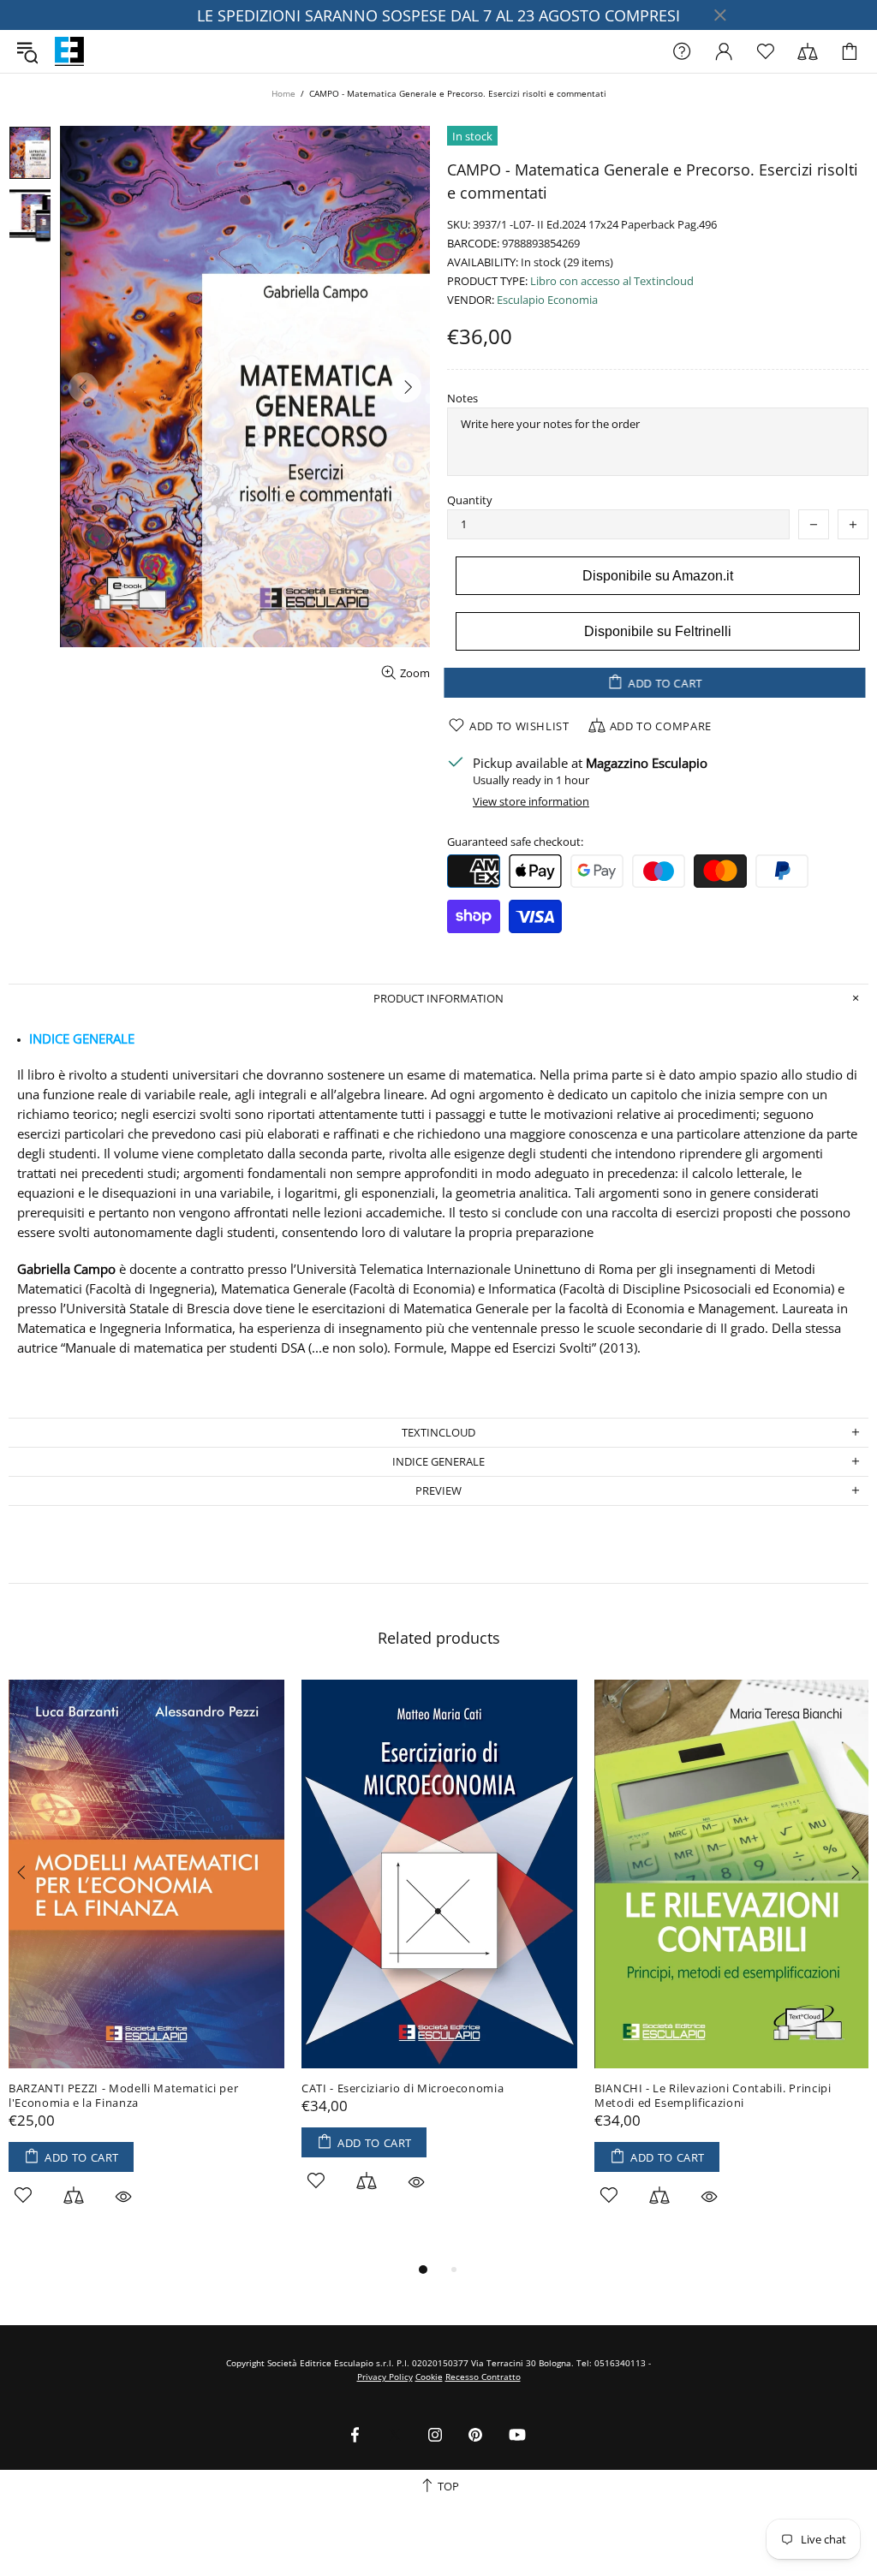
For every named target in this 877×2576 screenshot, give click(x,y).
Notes (462, 399)
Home (283, 93)
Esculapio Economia (547, 300)
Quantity (470, 500)
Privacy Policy (385, 2377)
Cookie (429, 2377)
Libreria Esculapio (69, 51)
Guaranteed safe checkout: (515, 842)
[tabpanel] (146, 1962)
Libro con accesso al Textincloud (612, 281)
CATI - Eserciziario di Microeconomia (403, 2088)
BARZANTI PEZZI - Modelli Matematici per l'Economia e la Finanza (123, 2096)
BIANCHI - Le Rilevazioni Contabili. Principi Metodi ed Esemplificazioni (713, 2096)
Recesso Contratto (483, 2377)
